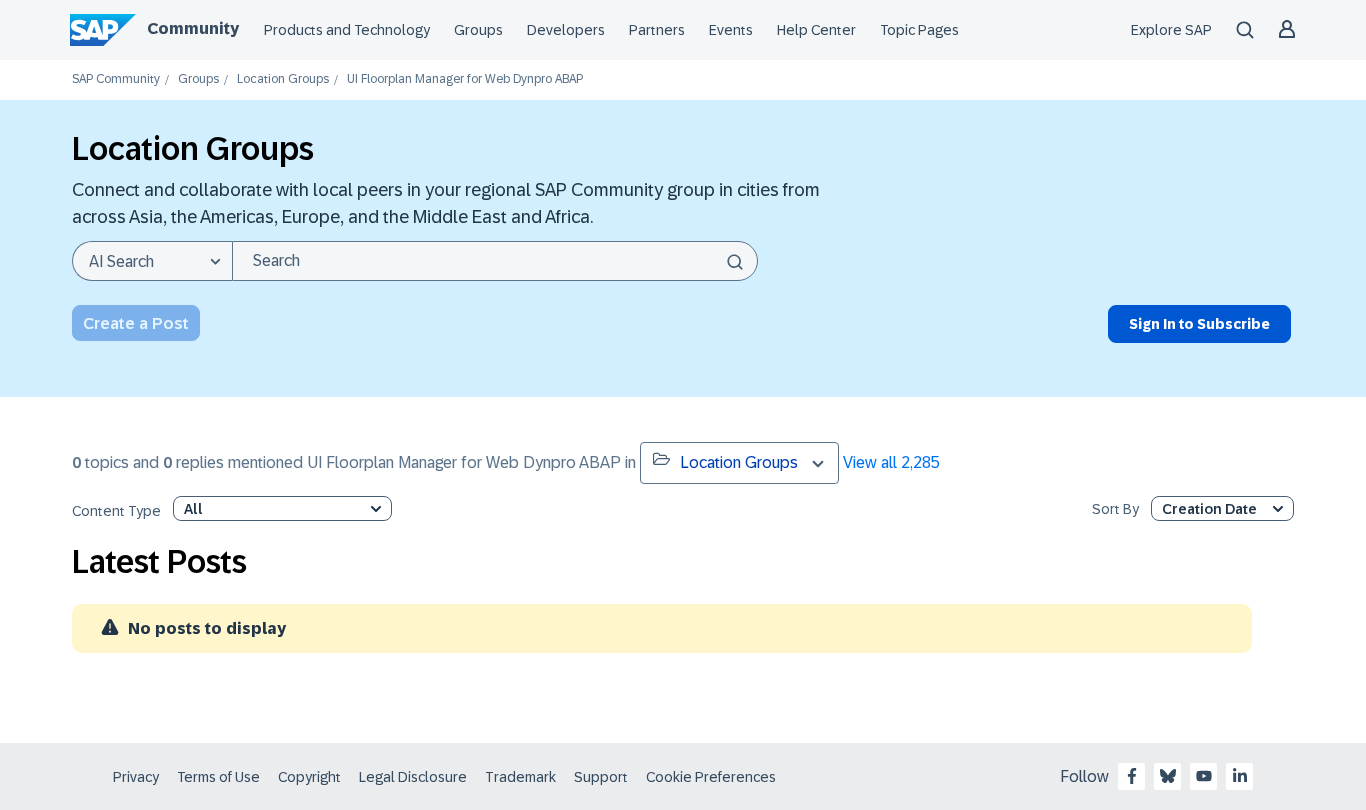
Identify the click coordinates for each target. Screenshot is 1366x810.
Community (193, 28)
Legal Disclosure (413, 777)
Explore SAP (1171, 30)
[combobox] (495, 261)
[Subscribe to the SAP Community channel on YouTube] (1204, 776)
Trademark (520, 777)
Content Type (116, 511)
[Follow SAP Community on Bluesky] (1168, 776)
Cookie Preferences (711, 777)
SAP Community (116, 79)
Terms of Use (218, 777)
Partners (657, 30)
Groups (478, 30)
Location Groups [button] (739, 462)
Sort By (1115, 509)
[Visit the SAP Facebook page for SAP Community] (1132, 776)
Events (731, 30)
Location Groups (283, 79)
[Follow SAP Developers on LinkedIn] (1240, 776)
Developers (566, 30)
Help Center (816, 30)
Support (601, 777)
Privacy (136, 777)
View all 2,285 (891, 462)
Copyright (309, 777)
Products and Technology (347, 30)
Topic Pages (919, 30)
